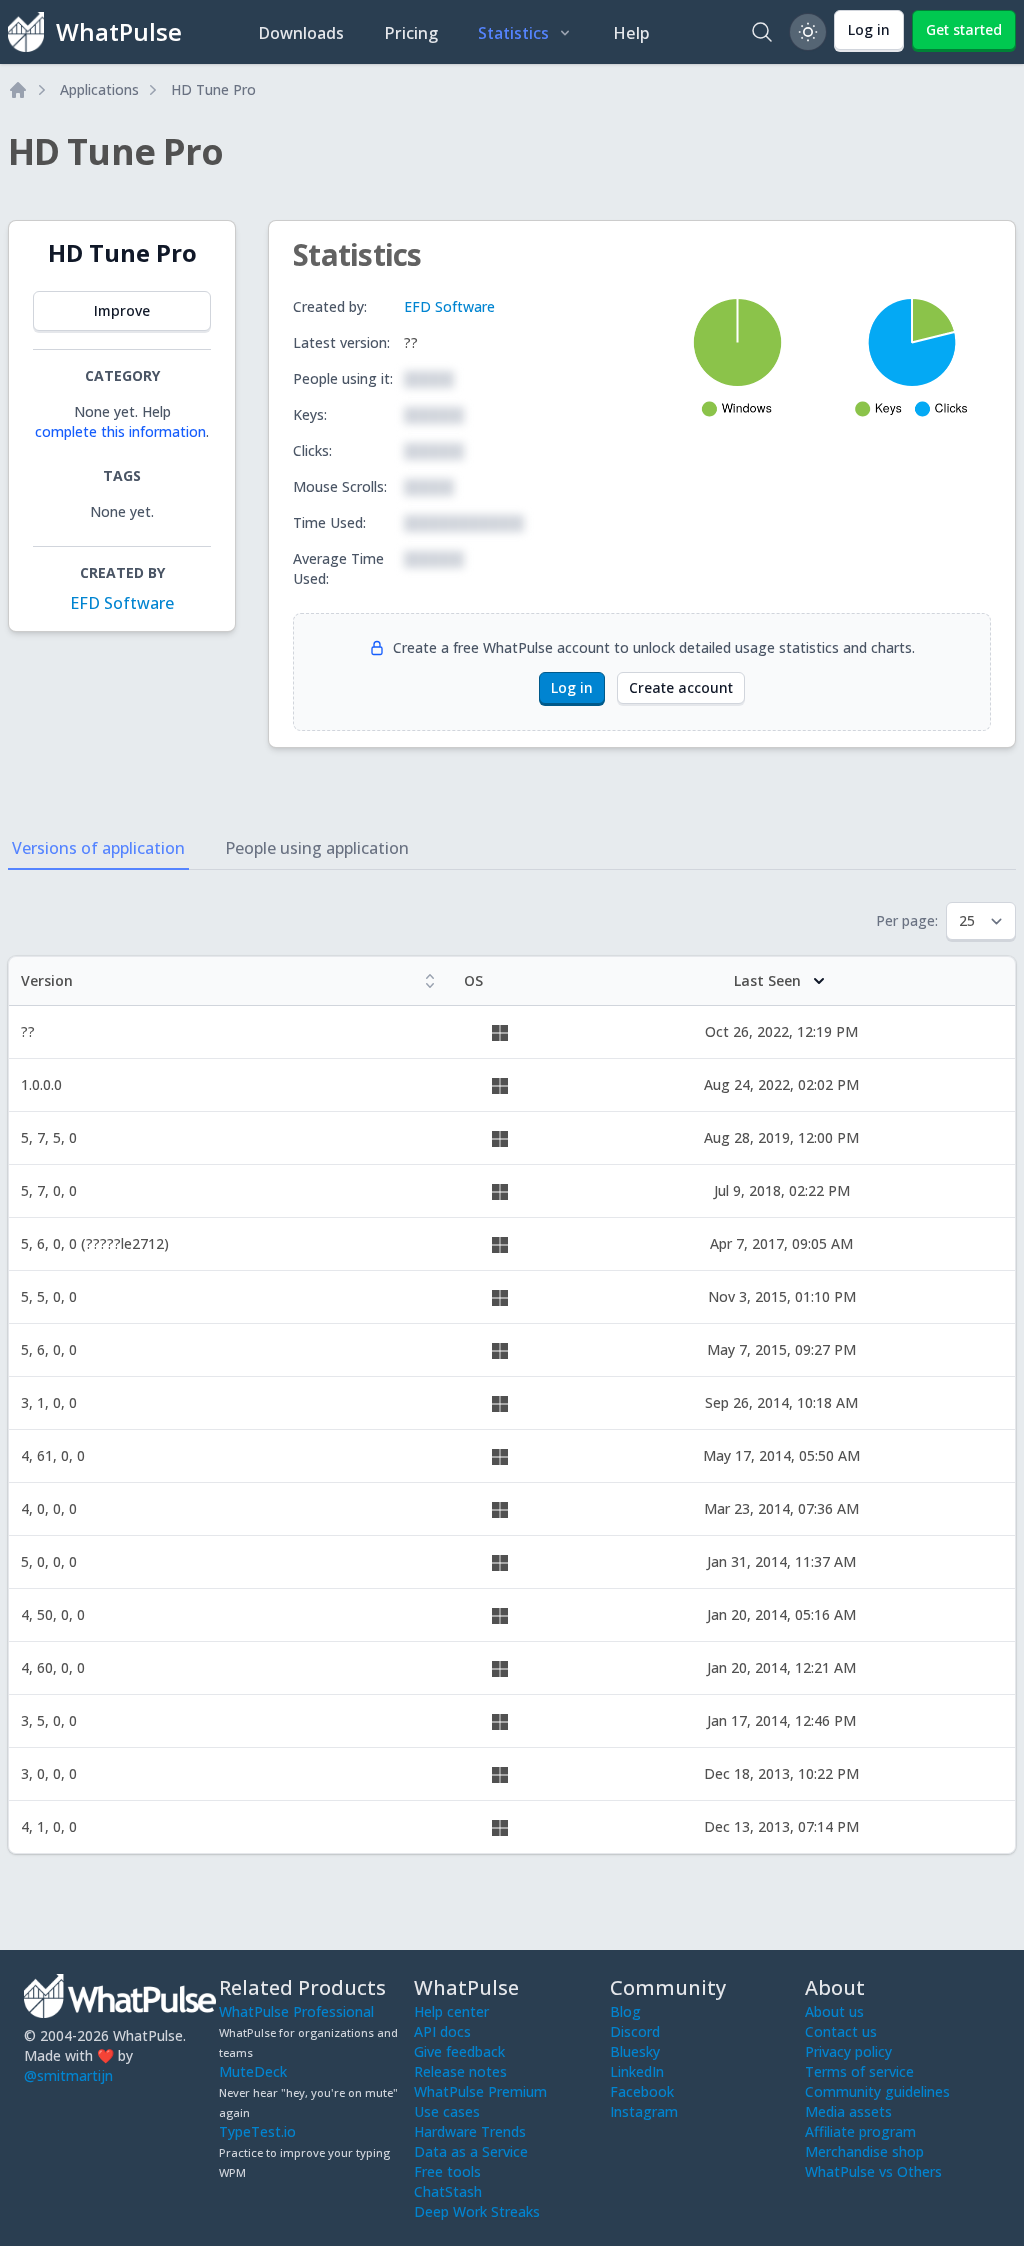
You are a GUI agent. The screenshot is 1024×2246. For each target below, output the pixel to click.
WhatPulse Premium (480, 2091)
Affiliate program (860, 2131)
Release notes (460, 2071)
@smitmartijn (68, 2075)
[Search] (762, 32)
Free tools (447, 2171)
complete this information (120, 431)
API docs (442, 2031)
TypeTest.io (257, 2131)
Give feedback (459, 2051)
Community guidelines (877, 2091)
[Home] (18, 90)
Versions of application (98, 848)
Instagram (644, 2111)
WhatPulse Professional (296, 2011)
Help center (451, 2011)
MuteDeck (253, 2071)
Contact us (841, 2031)
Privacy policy (848, 2051)
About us (834, 2011)
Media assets (848, 2111)
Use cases (447, 2111)
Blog (625, 2011)
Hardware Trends (470, 2131)
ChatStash (448, 2191)
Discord (635, 2031)
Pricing (411, 33)
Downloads (301, 33)
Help (631, 33)
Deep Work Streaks (477, 2211)
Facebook (642, 2091)
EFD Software (122, 603)
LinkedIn (637, 2071)
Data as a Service (471, 2151)
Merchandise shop (864, 2151)
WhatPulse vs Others (873, 2171)
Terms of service (859, 2071)
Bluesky (635, 2051)
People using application (317, 848)
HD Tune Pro (213, 89)
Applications (99, 89)
